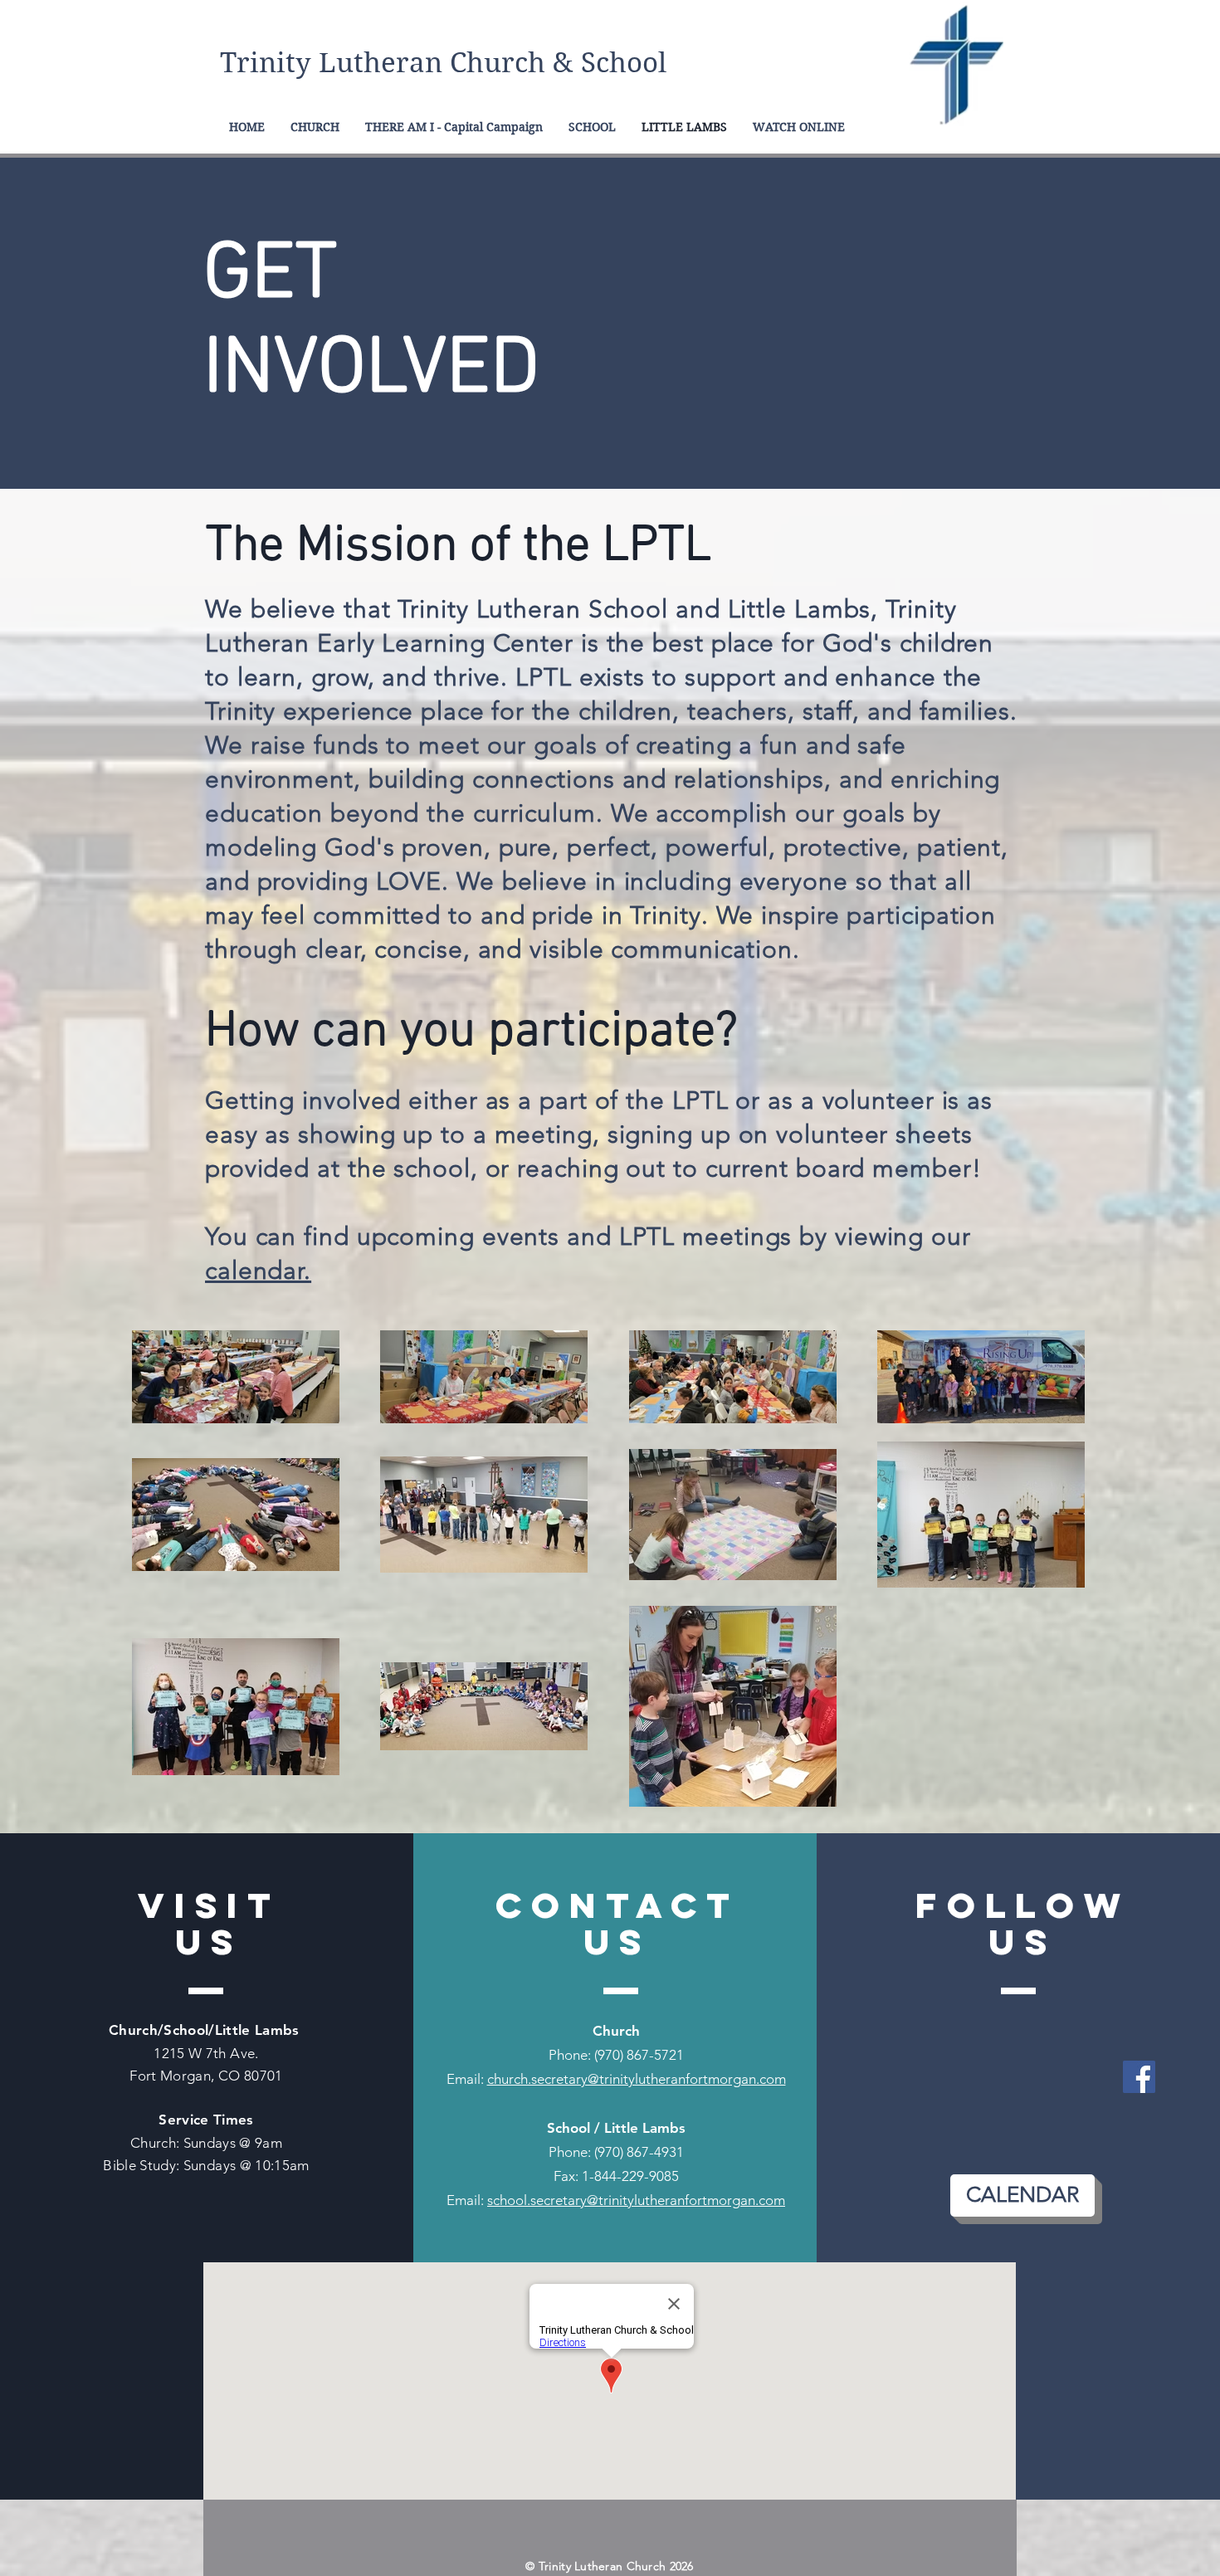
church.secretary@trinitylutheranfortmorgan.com (637, 2079)
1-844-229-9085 (630, 2176)
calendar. (258, 1271)
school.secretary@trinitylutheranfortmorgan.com (636, 2200)
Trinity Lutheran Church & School (443, 63)
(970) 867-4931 (639, 2152)
